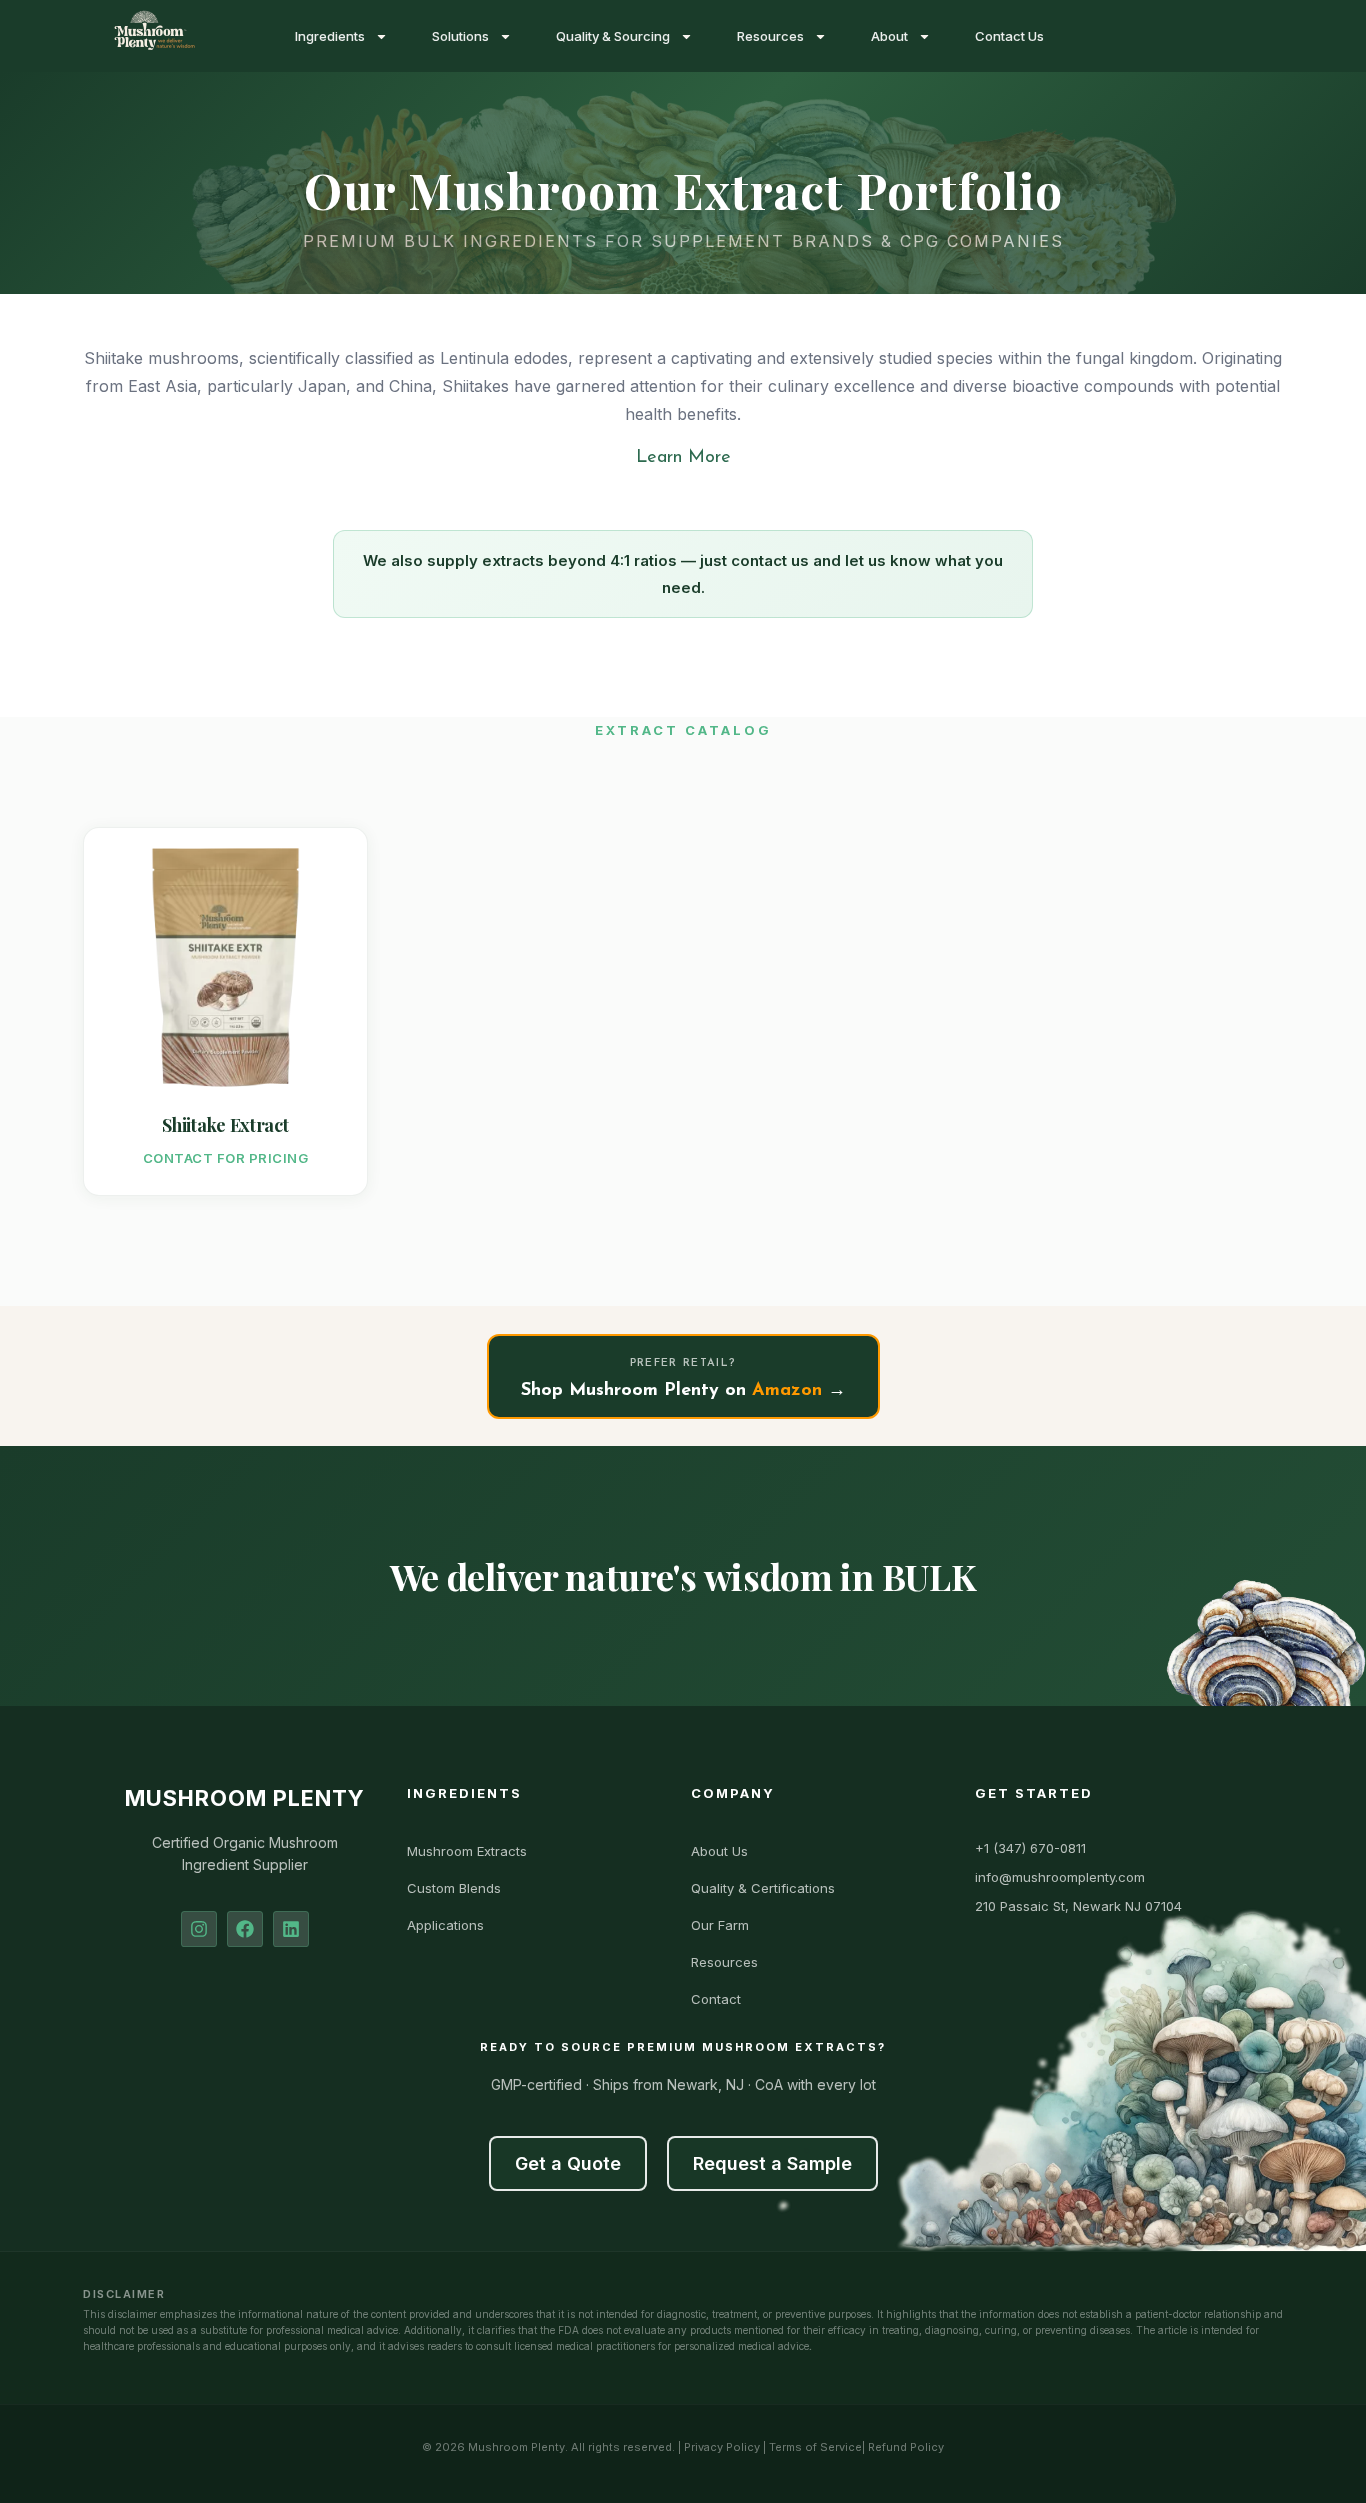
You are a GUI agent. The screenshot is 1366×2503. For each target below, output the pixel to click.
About (889, 36)
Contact (716, 1999)
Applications (445, 1925)
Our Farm (720, 1925)
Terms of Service (815, 2447)
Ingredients (330, 36)
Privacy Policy (722, 2447)
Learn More (683, 458)
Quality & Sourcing (613, 36)
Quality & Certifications (763, 1888)
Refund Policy (906, 2447)
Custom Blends (454, 1888)
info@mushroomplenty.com (1060, 1877)
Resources (770, 36)
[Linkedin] (291, 1929)
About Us (719, 1851)
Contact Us (1009, 36)
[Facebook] (245, 1929)
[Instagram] (199, 1929)
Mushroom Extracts (467, 1851)
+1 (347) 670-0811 (1030, 1848)
